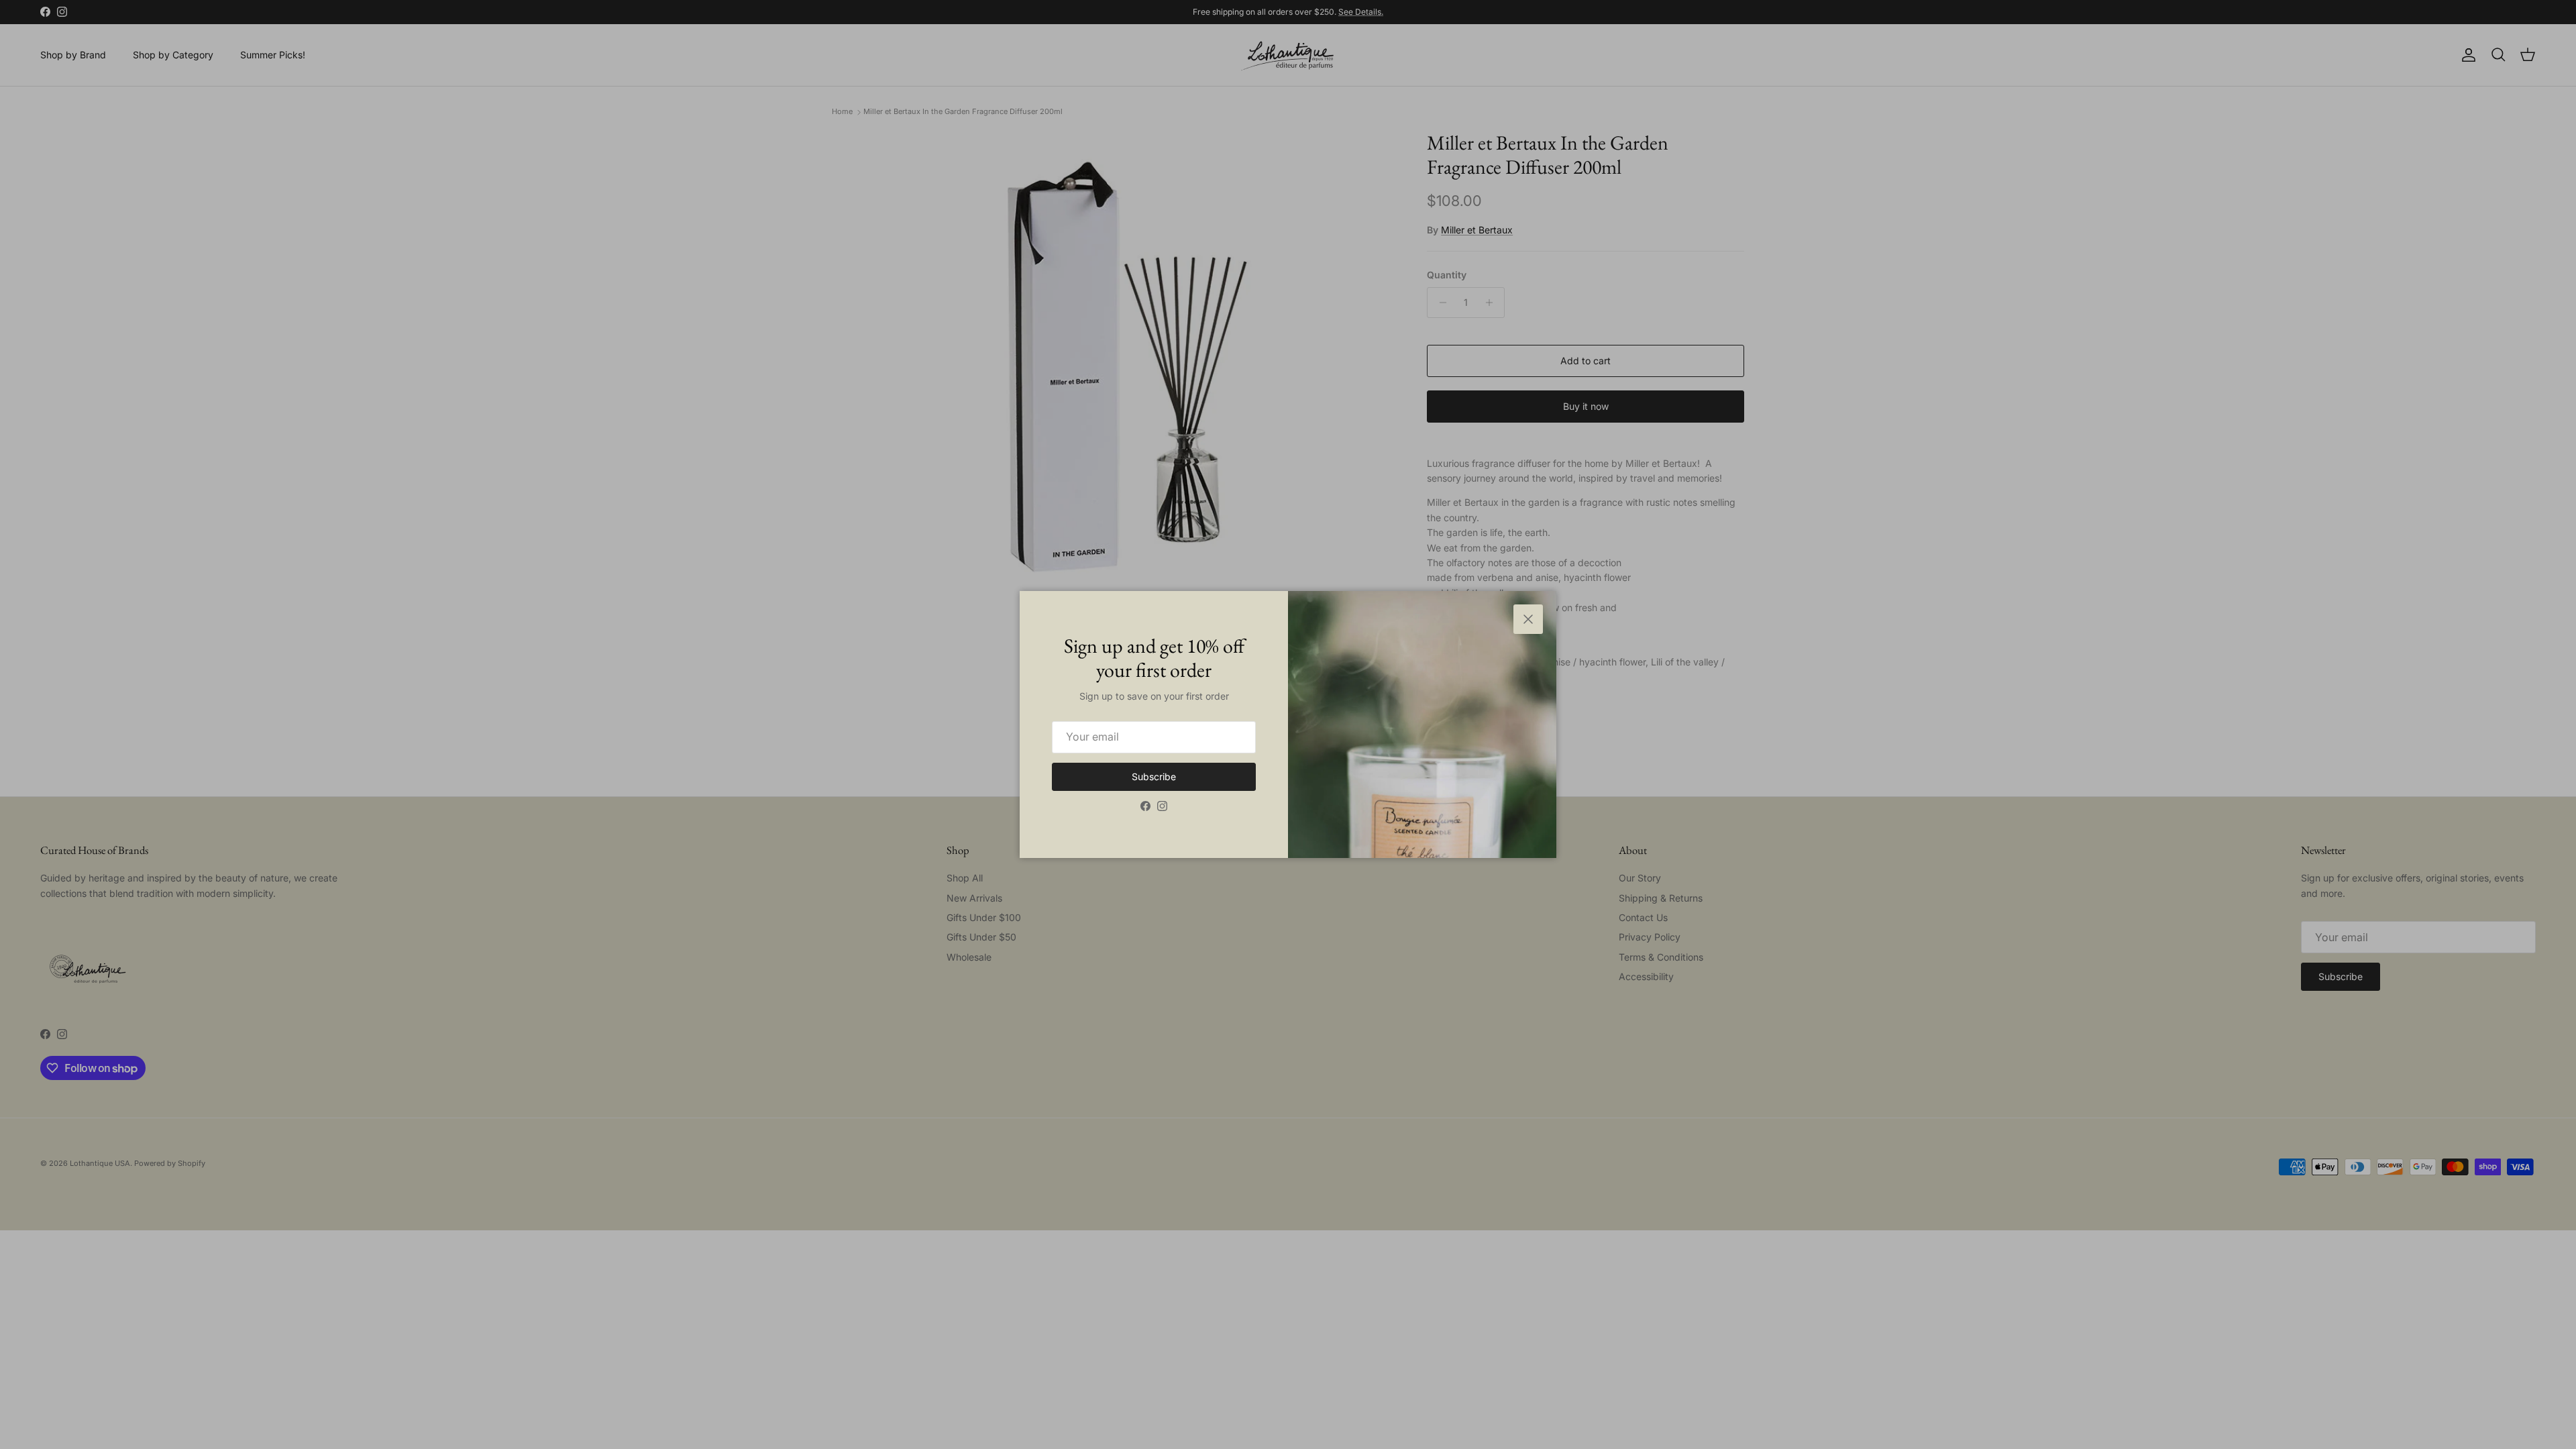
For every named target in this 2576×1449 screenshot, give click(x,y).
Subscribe (1154, 776)
